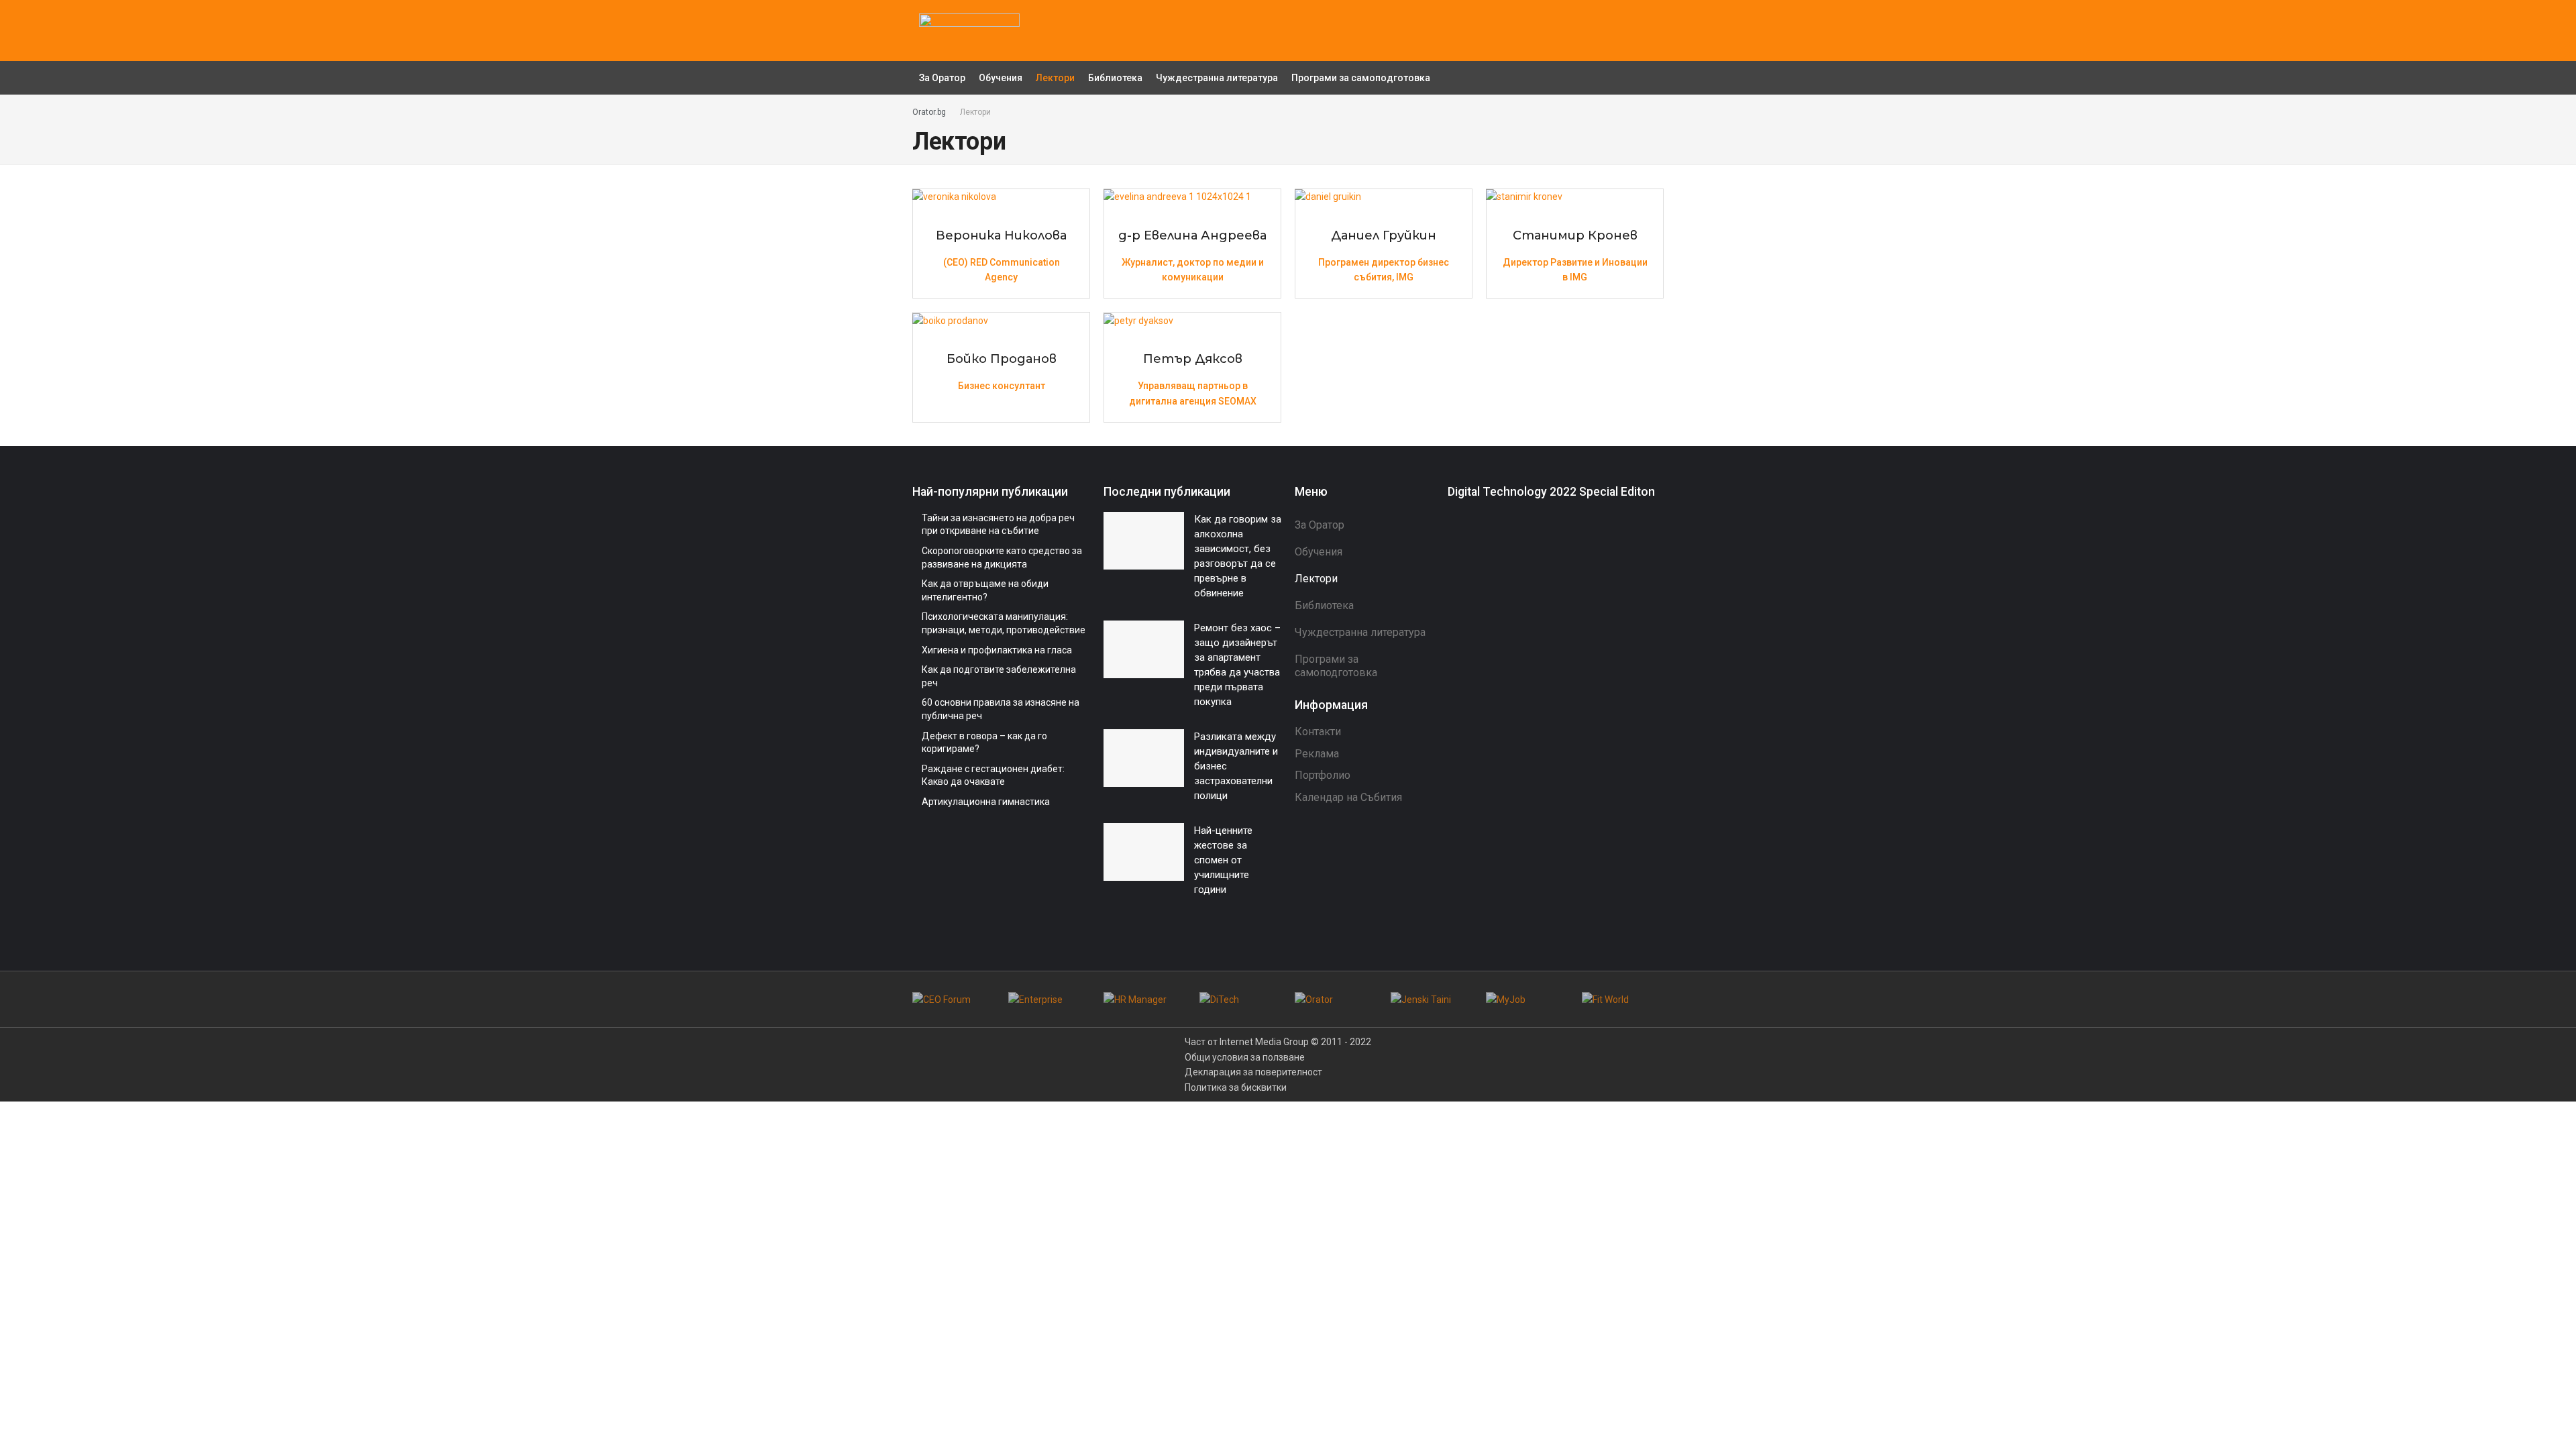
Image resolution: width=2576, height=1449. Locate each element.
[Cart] (1650, 30)
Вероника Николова (1001, 235)
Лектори (1055, 78)
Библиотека (1115, 78)
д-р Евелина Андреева (1192, 235)
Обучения (1001, 78)
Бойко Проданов (1002, 359)
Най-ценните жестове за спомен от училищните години (1223, 860)
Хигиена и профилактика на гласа (997, 650)
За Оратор (942, 78)
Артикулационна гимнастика (986, 802)
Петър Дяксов (1193, 359)
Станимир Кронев (1575, 235)
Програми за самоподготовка (1361, 78)
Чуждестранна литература (1217, 78)
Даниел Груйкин (1384, 235)
